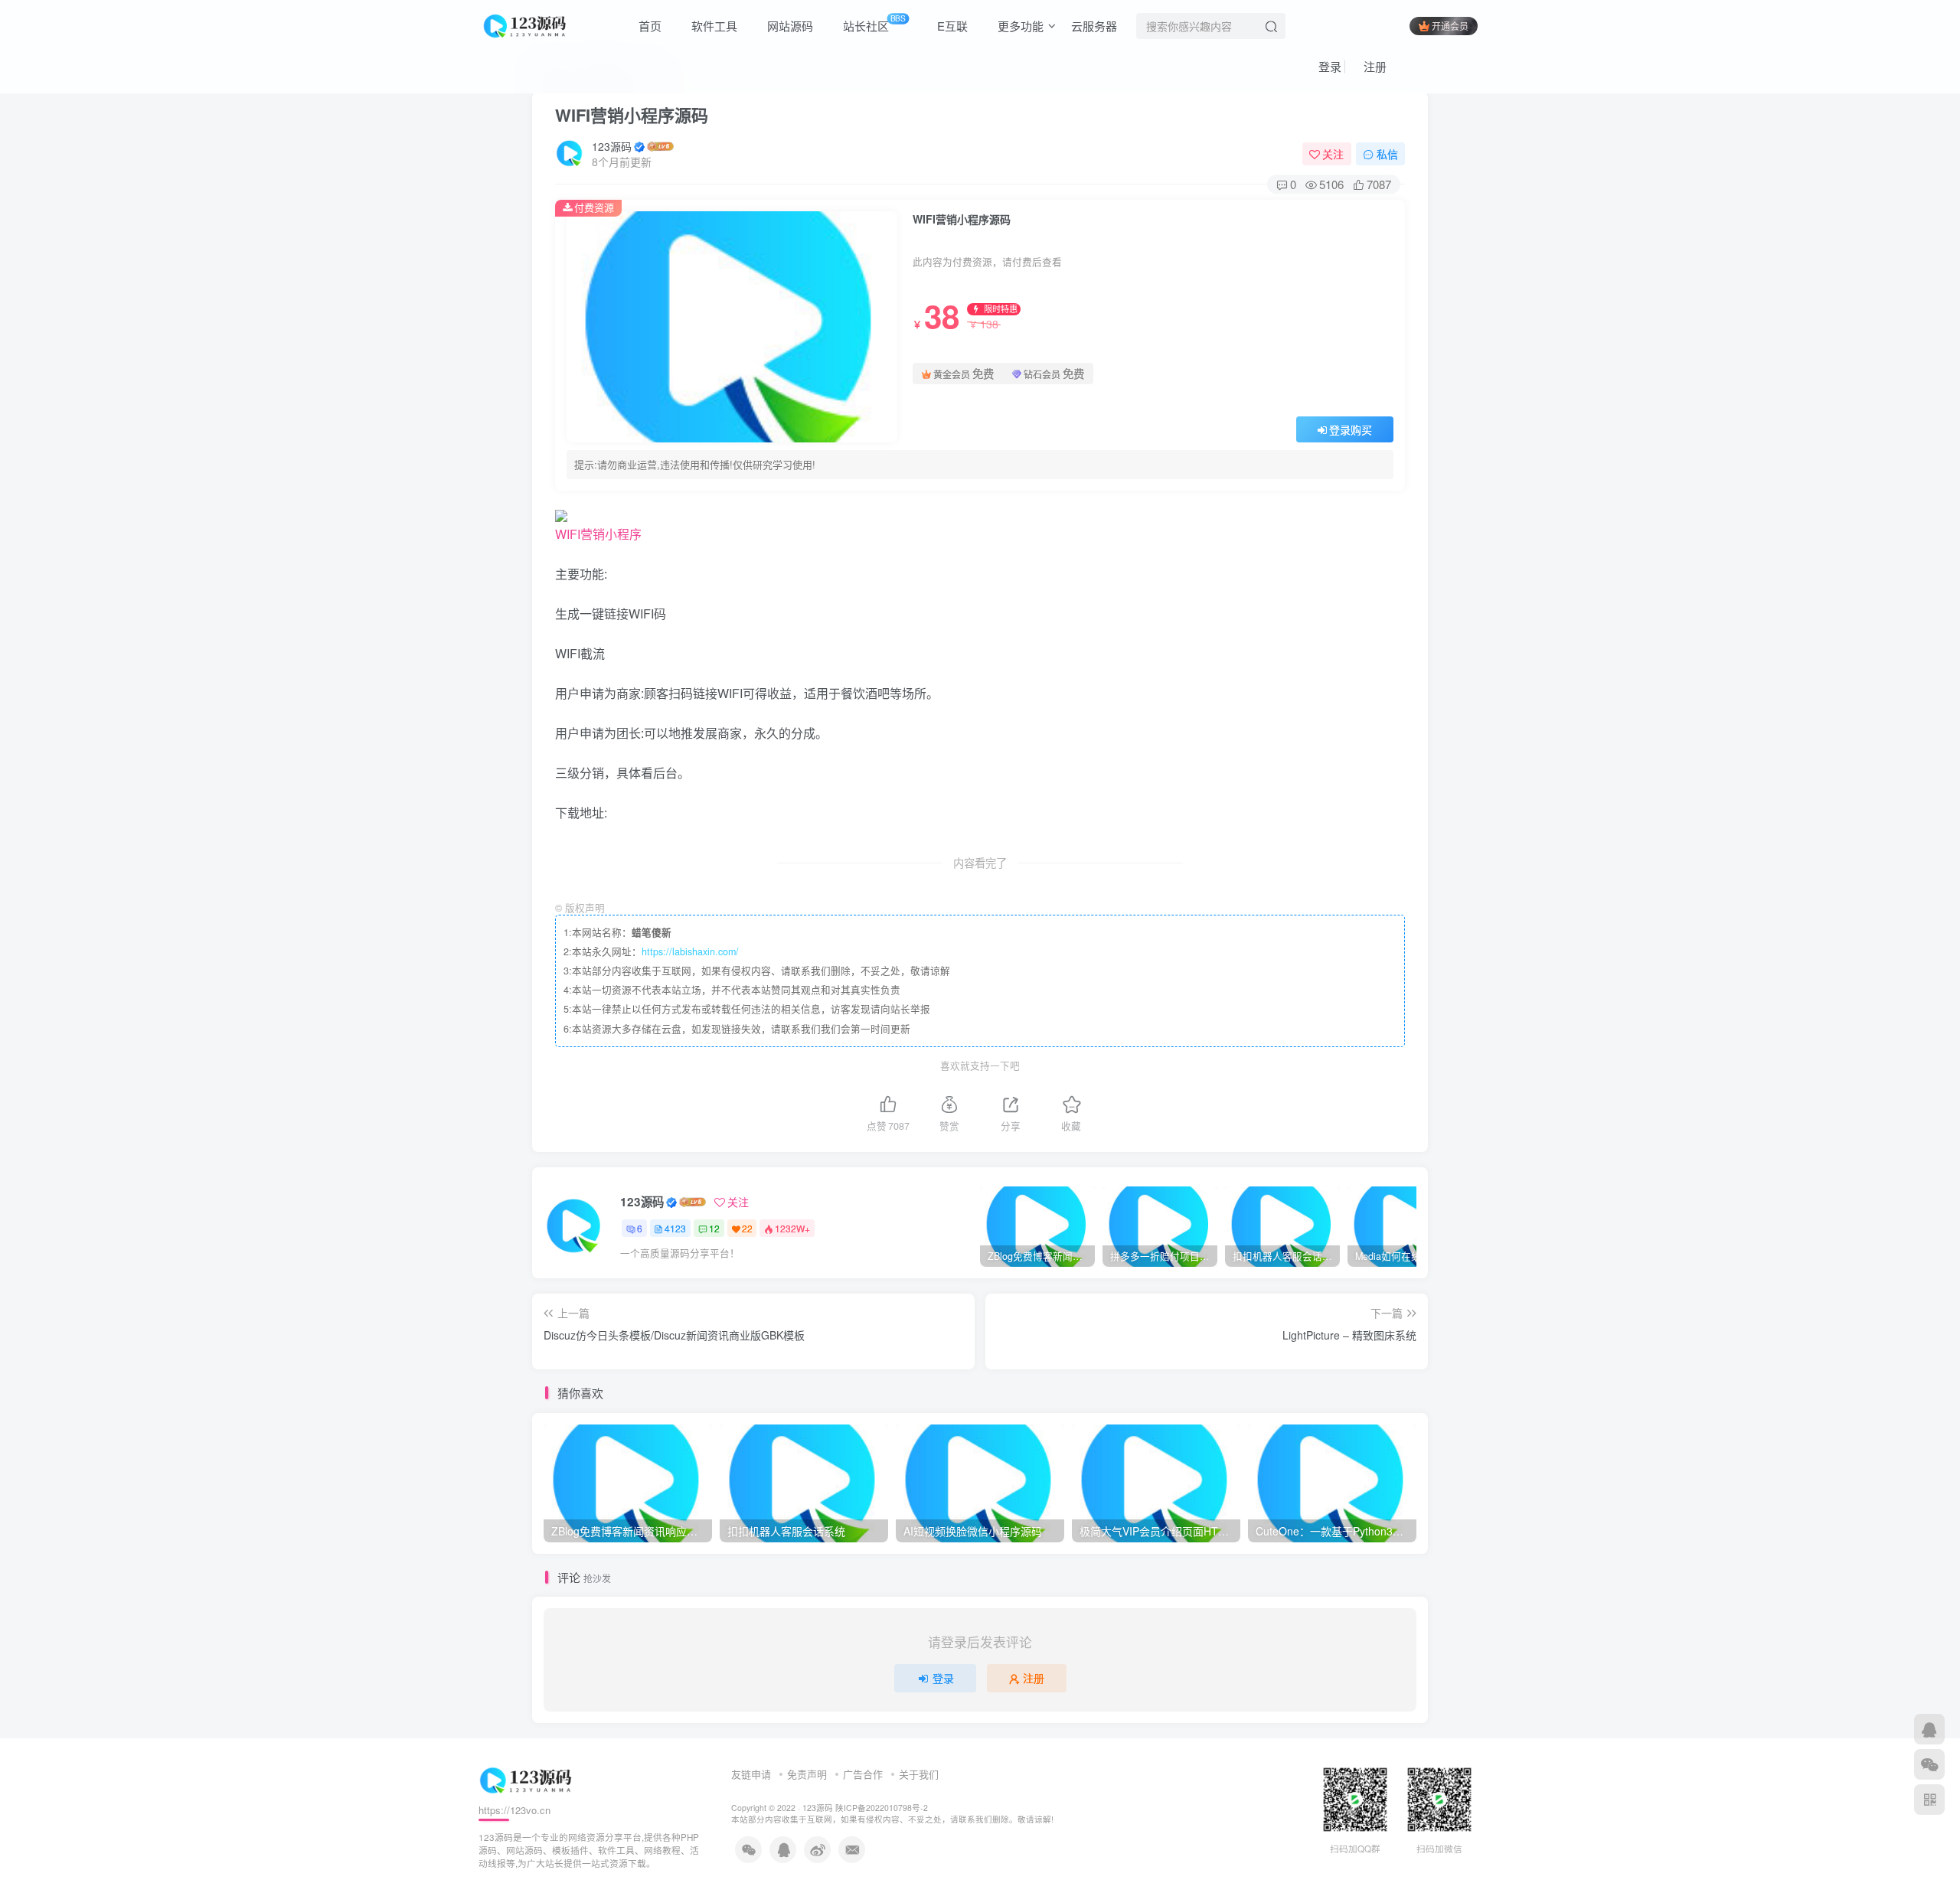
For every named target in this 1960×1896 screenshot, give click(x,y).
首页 (648, 26)
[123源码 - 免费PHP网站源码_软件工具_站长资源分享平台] (526, 24)
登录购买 (1351, 429)
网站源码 (789, 26)
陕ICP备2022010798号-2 (882, 1808)
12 (714, 1228)
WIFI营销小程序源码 (632, 115)
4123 (675, 1228)
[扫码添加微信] (1929, 1764)
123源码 (612, 146)
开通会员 (1450, 26)
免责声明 (807, 1774)
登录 (1328, 66)
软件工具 (713, 26)
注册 (1374, 66)
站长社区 (873, 23)
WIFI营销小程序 (598, 534)
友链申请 (751, 1774)
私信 (1387, 154)
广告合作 (863, 1774)
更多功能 (1019, 26)
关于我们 (919, 1774)
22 (747, 1228)
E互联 (951, 26)
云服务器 (1094, 26)
